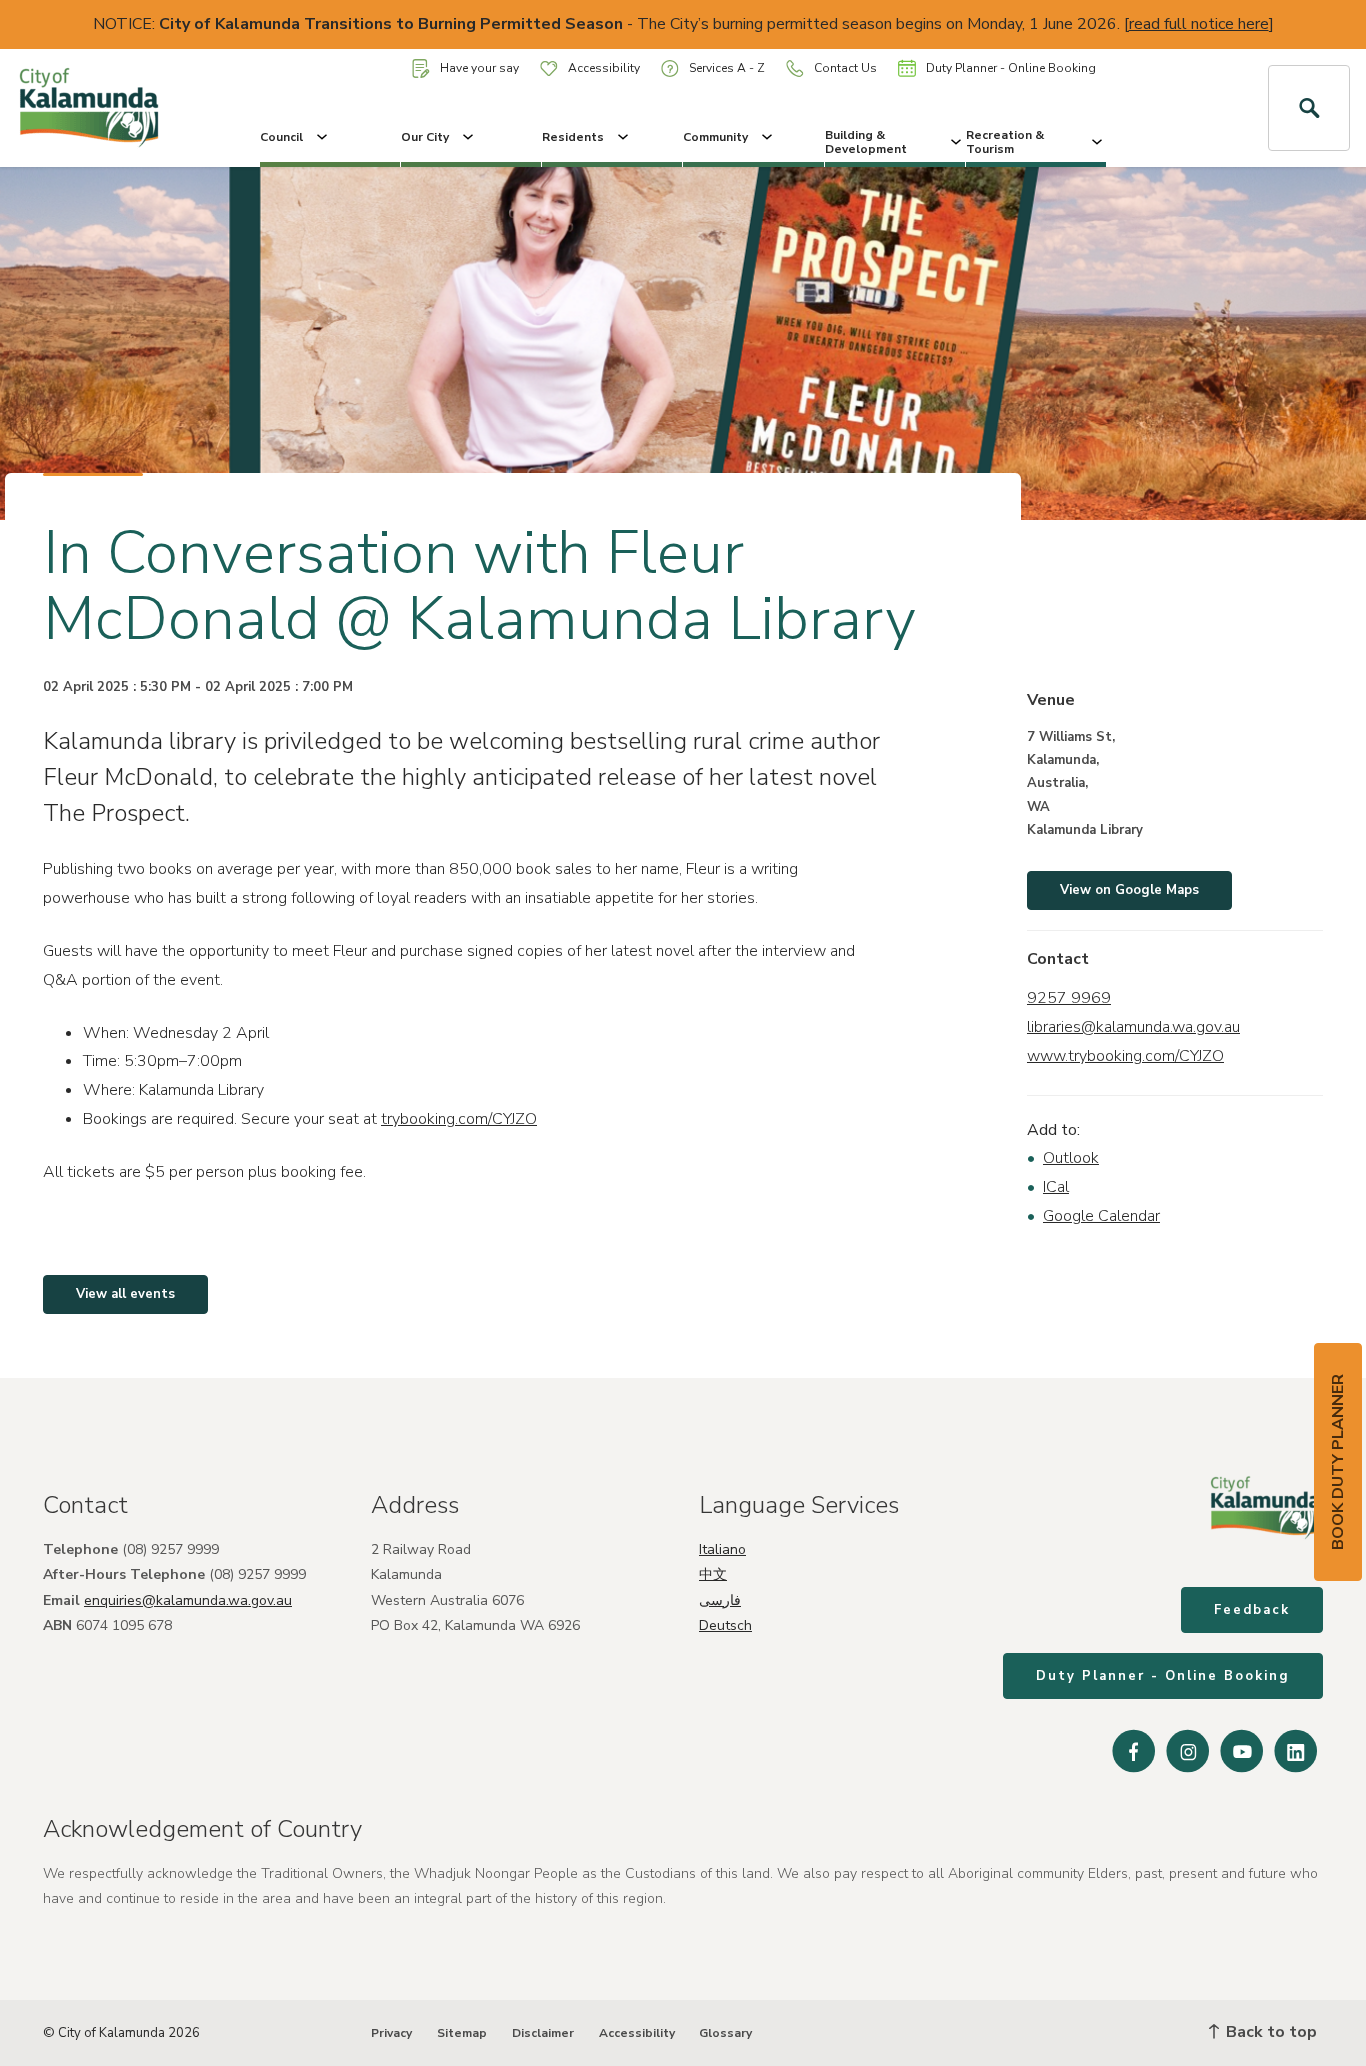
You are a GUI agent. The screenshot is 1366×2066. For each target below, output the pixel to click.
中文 (713, 1574)
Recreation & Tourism (1005, 142)
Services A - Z (727, 68)
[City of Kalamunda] (114, 108)
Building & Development (866, 142)
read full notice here (1199, 24)
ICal (1056, 1187)
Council (281, 137)
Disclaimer (543, 2033)
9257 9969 (1069, 998)
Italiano (722, 1549)
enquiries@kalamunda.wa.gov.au (188, 1600)
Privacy (391, 2033)
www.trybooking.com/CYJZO (1125, 1056)
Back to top (1269, 2032)
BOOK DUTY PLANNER (1338, 1462)
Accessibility (604, 68)
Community (715, 137)
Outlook (1071, 1158)
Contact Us (845, 68)
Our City (425, 137)
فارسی (720, 1600)
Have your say (479, 68)
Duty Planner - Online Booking (1011, 68)
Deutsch (725, 1625)
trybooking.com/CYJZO (459, 1119)
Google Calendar (1101, 1216)
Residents (573, 137)
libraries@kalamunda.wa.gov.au (1133, 1027)
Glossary (725, 2033)
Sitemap (462, 2033)
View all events (125, 1294)
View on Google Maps (1129, 890)
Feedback (1252, 1610)
